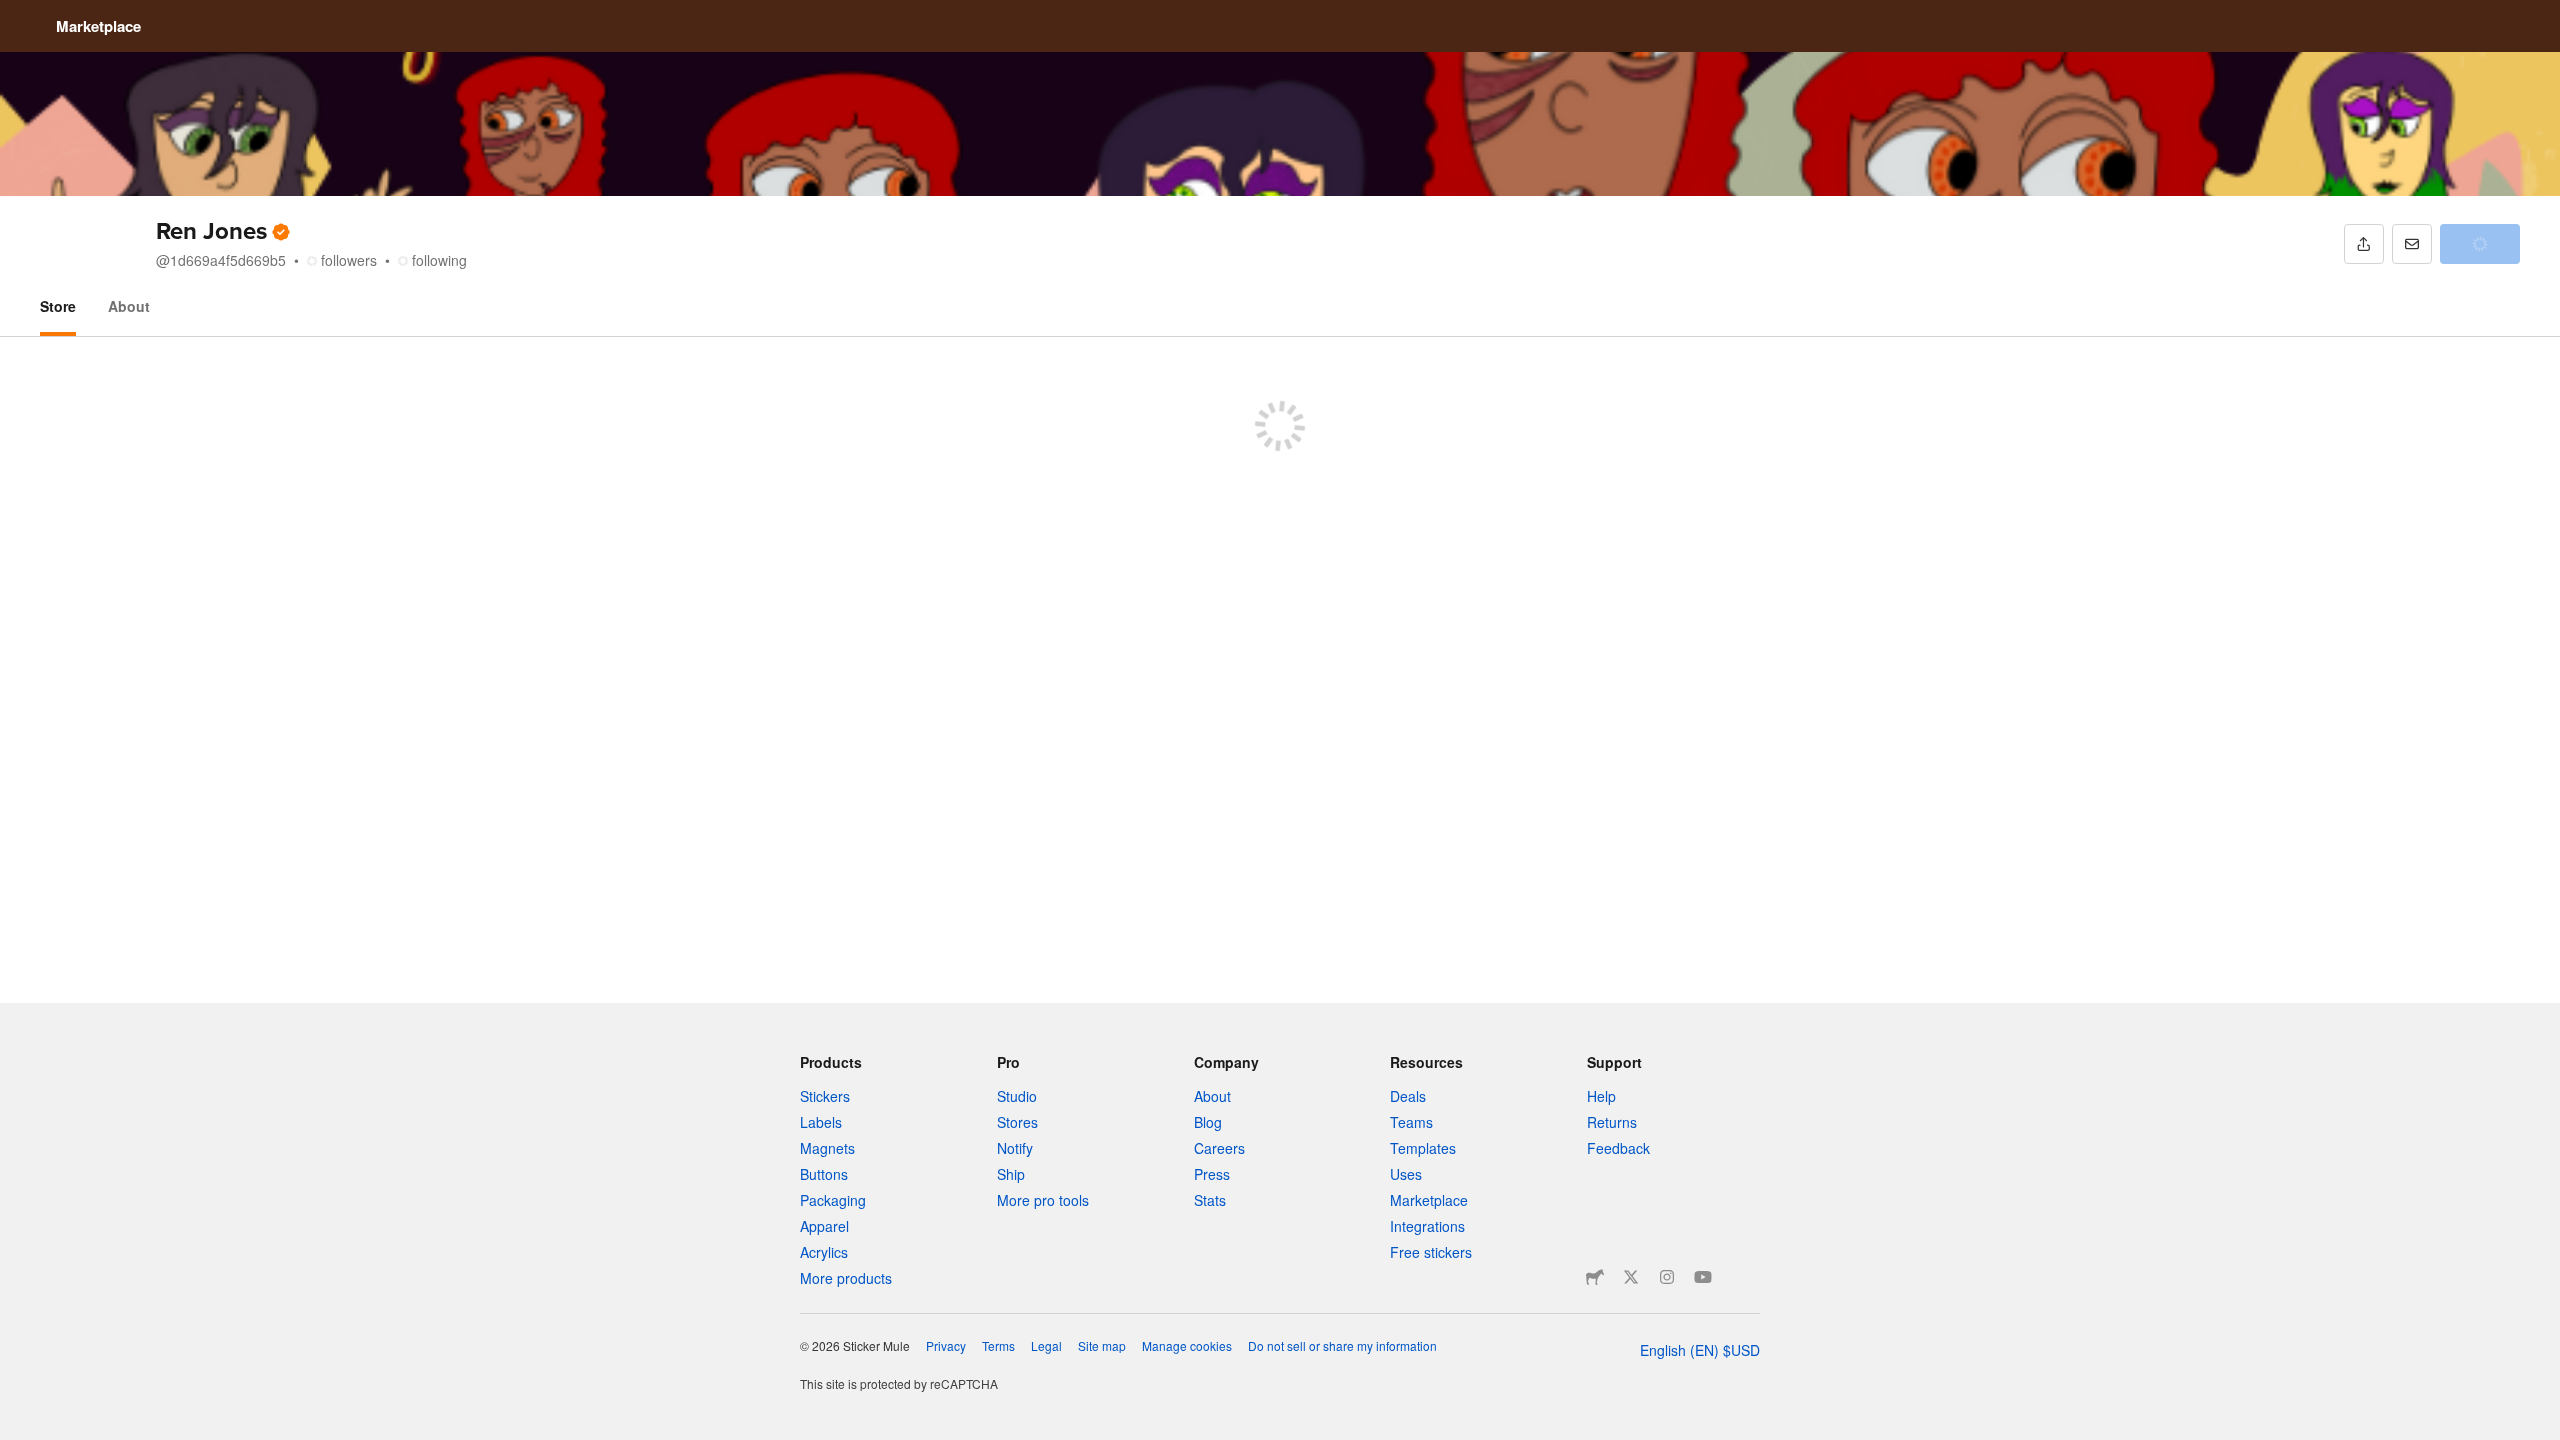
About (129, 306)
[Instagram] (1667, 1277)
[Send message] (2412, 244)
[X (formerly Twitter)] (1631, 1277)
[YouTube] (1703, 1277)
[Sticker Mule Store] (1595, 1277)
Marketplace (98, 26)
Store (58, 306)
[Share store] (2364, 244)
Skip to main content (15, 15)
